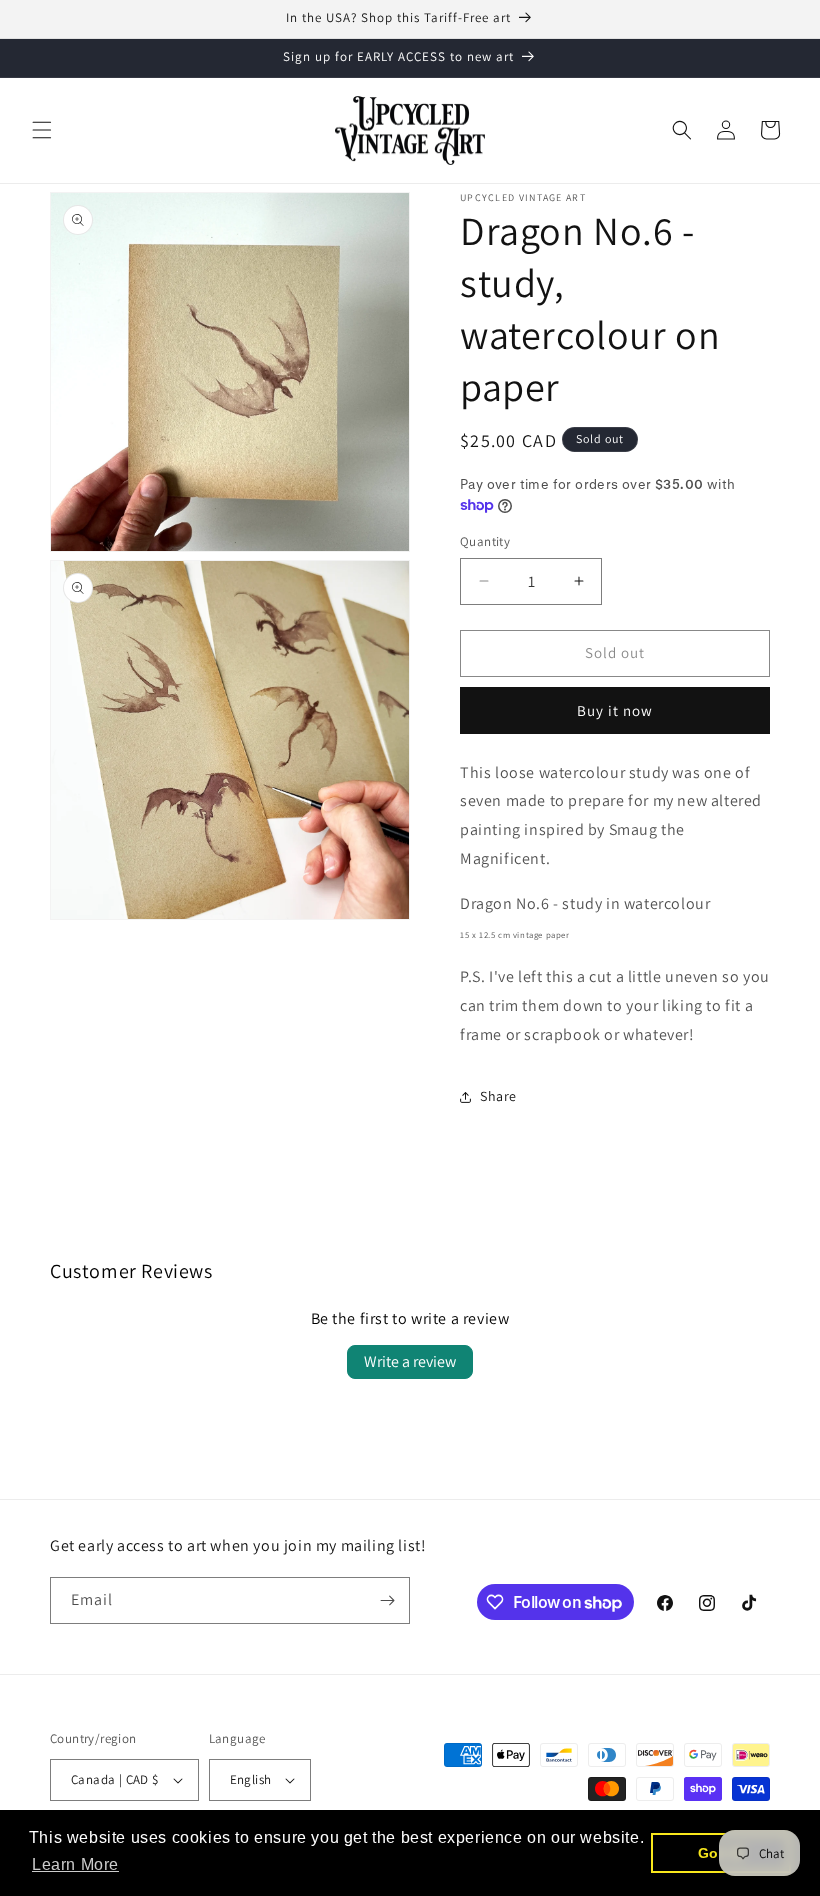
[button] (42, 130)
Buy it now (615, 710)
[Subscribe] (387, 1600)
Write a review (410, 1361)
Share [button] (498, 1096)
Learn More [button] (75, 1864)
